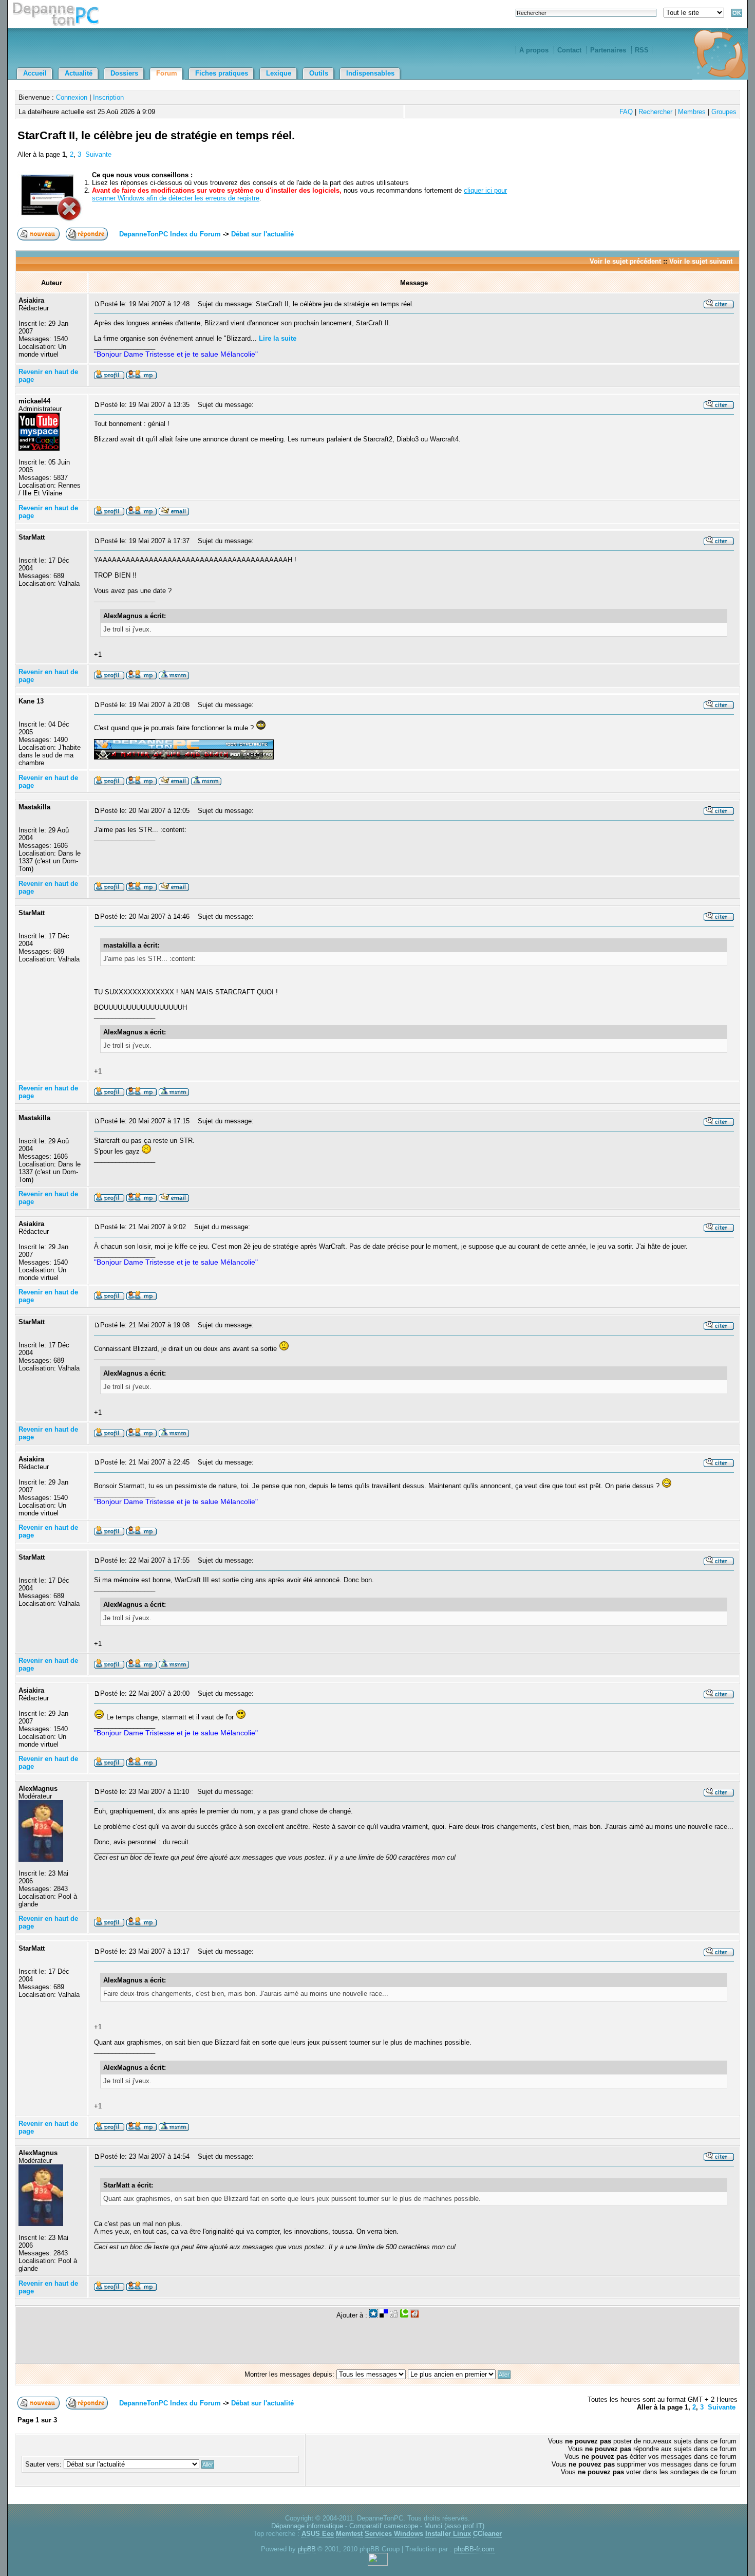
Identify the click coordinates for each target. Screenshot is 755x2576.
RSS (642, 50)
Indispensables (370, 73)
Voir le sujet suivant (701, 261)
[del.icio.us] (384, 2315)
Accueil (35, 73)
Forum (167, 73)
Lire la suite (278, 338)
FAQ (626, 112)
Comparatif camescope (384, 2526)
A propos (534, 50)
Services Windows (394, 2534)
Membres (692, 112)
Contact (569, 50)
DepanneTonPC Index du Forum (170, 234)
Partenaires (608, 50)
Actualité (79, 73)
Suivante (98, 154)
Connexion (72, 97)
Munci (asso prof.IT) (454, 2526)
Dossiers (124, 73)
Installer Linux (448, 2534)
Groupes (724, 112)
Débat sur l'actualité (262, 234)
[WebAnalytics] (378, 2563)
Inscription (108, 97)
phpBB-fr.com (474, 2549)
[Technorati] (404, 2315)
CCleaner (487, 2534)
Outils (319, 73)
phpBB (307, 2549)
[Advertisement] (617, 147)
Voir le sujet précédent (625, 261)
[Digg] (394, 2315)
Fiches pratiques (222, 73)
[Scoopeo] (373, 2315)
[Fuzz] (414, 2315)
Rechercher (655, 112)
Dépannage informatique (307, 2526)
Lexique (279, 73)
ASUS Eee (318, 2534)
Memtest (349, 2534)
